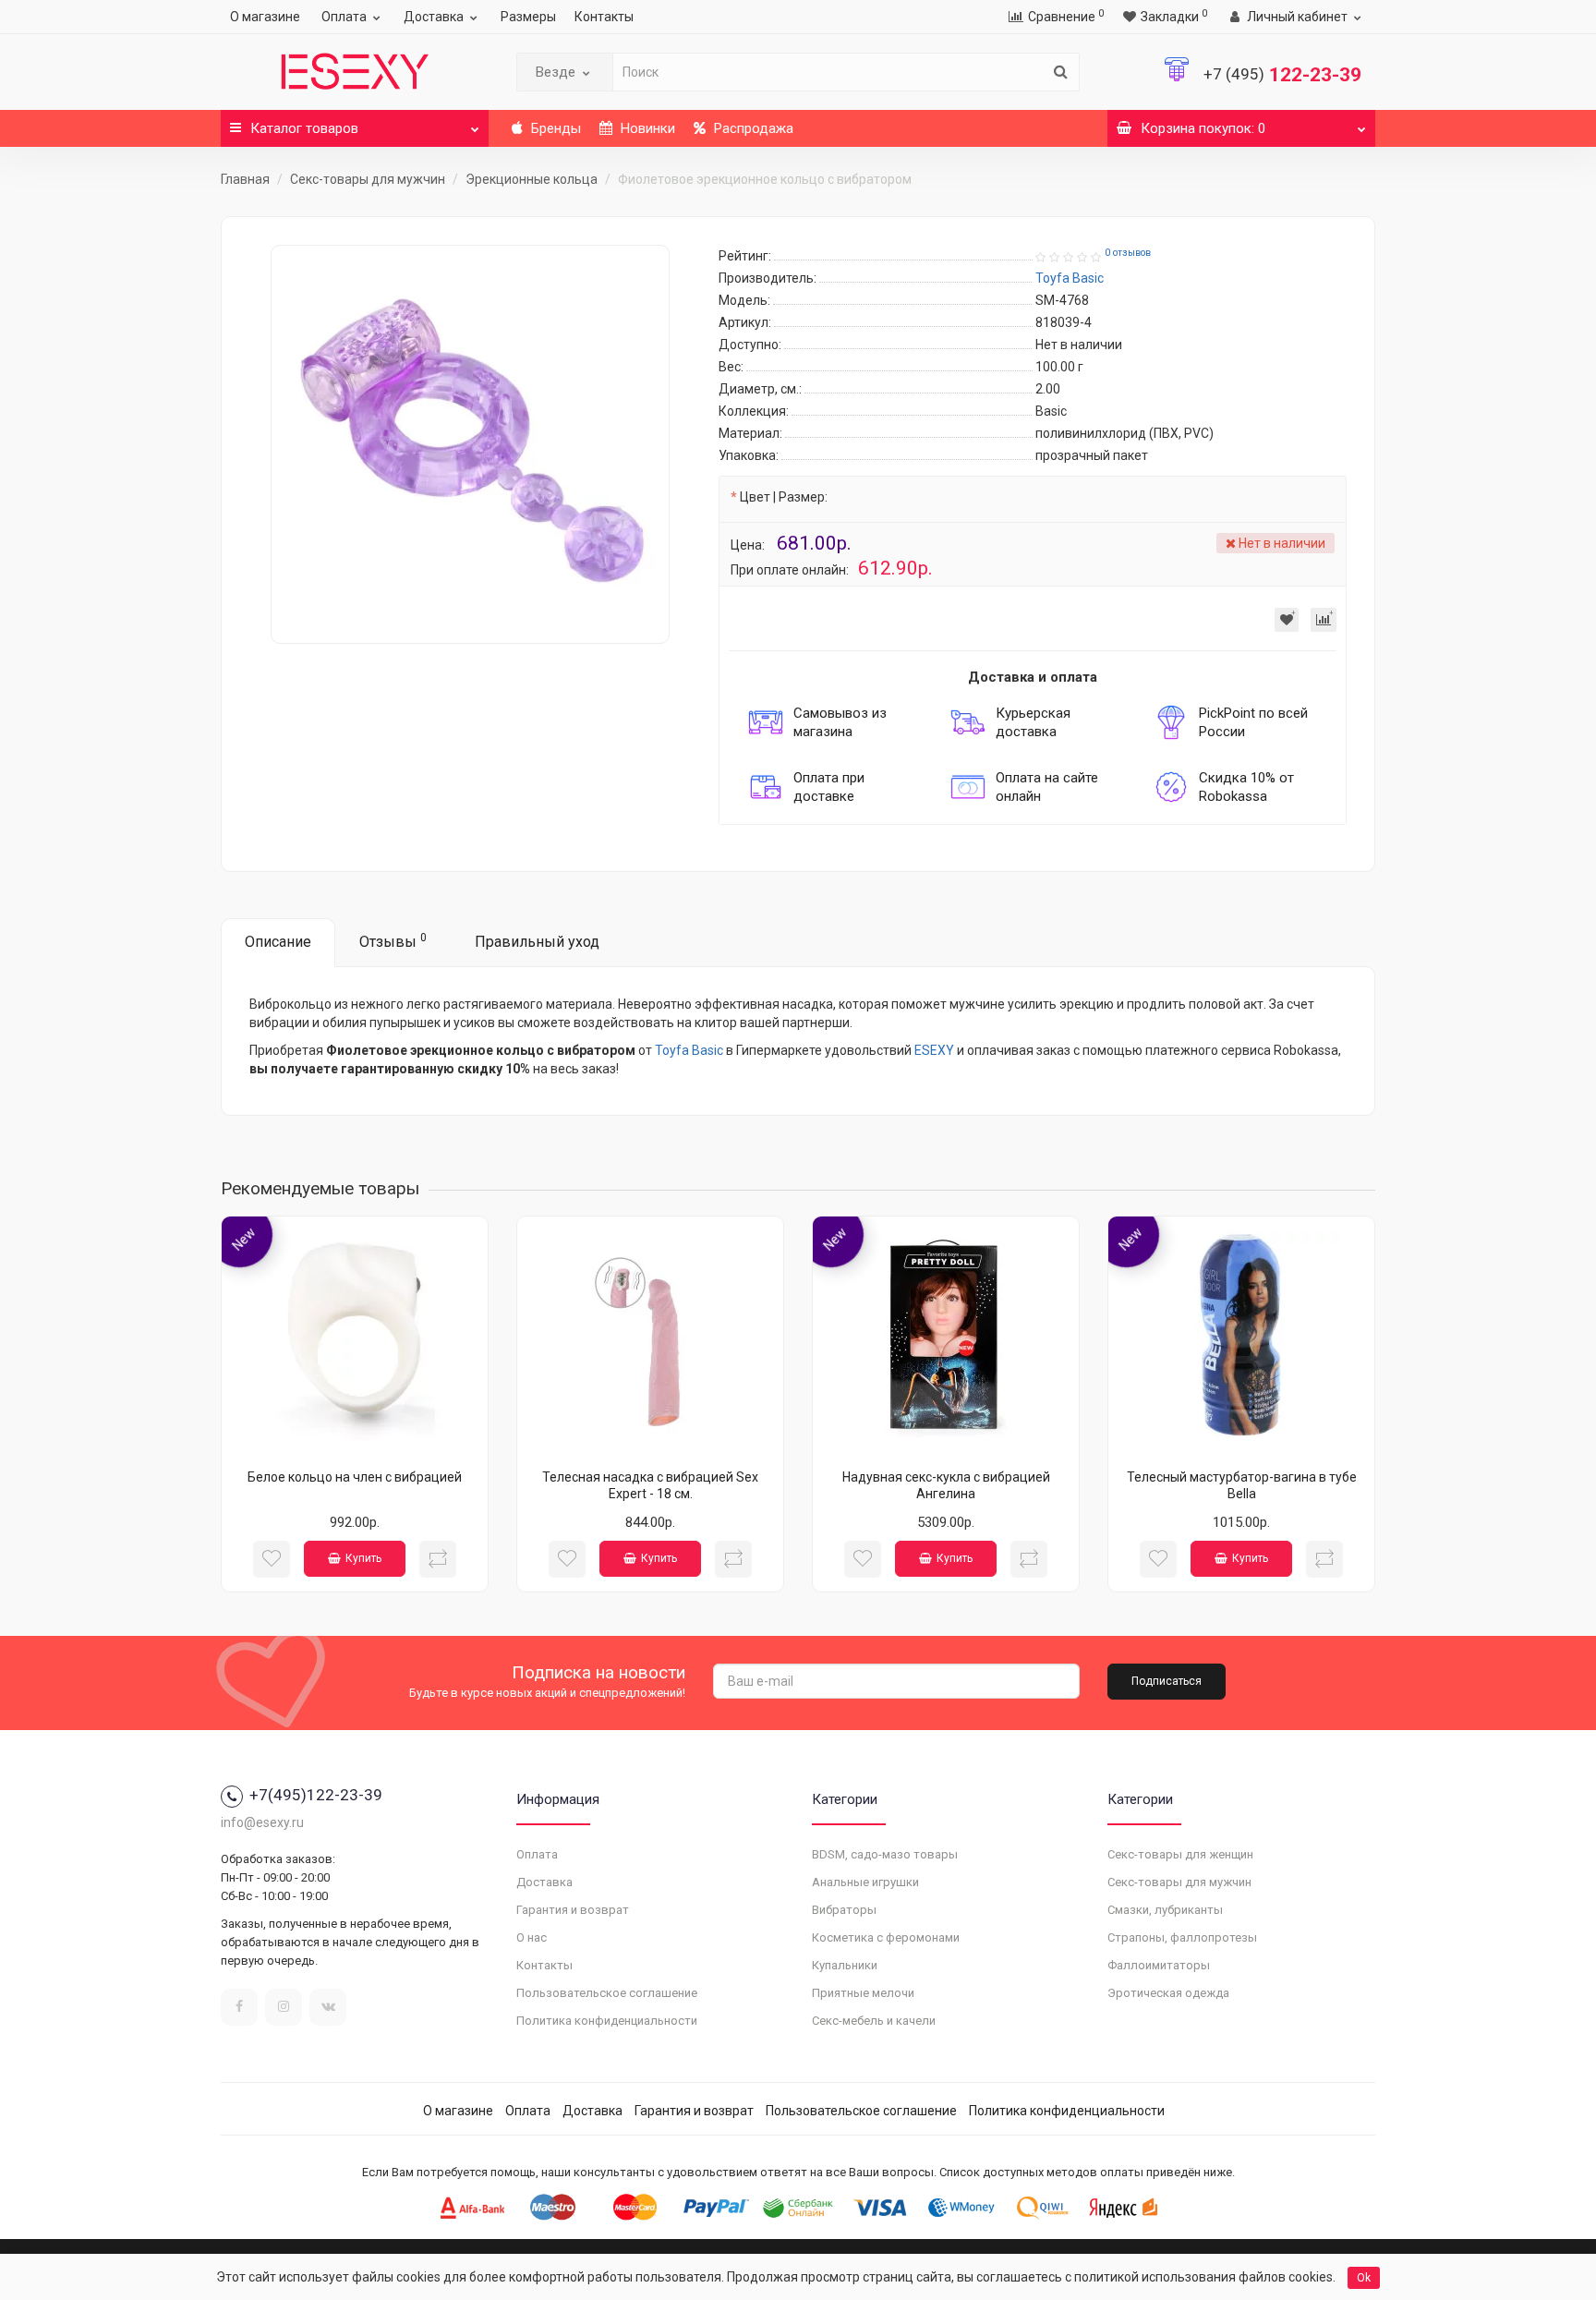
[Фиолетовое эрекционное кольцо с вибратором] (470, 444)
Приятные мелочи (863, 1993)
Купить (363, 1558)
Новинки (646, 128)
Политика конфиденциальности (607, 2021)
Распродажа (752, 128)
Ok (1364, 2278)
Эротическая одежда (1168, 1993)
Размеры (528, 17)
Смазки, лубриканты (1165, 1910)
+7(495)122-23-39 (316, 1795)
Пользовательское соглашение (607, 1993)
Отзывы (393, 941)
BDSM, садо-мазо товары (885, 1854)
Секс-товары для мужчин (368, 179)
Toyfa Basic (689, 1050)
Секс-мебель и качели (874, 2021)
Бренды (554, 128)
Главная (245, 179)
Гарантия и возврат (573, 1910)
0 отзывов (1128, 253)
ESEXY (934, 1050)
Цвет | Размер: (784, 497)
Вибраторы (844, 1910)
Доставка (434, 17)
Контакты (604, 17)
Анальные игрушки (865, 1882)
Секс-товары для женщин (1180, 1854)
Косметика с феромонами (886, 1937)
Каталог (304, 128)
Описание (278, 942)
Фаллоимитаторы (1159, 1965)
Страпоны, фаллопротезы (1182, 1937)
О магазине (265, 17)
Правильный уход (537, 942)
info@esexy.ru (262, 1822)
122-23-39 (1282, 75)
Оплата (344, 17)
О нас (532, 1937)
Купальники (845, 1965)
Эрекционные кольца (532, 179)
